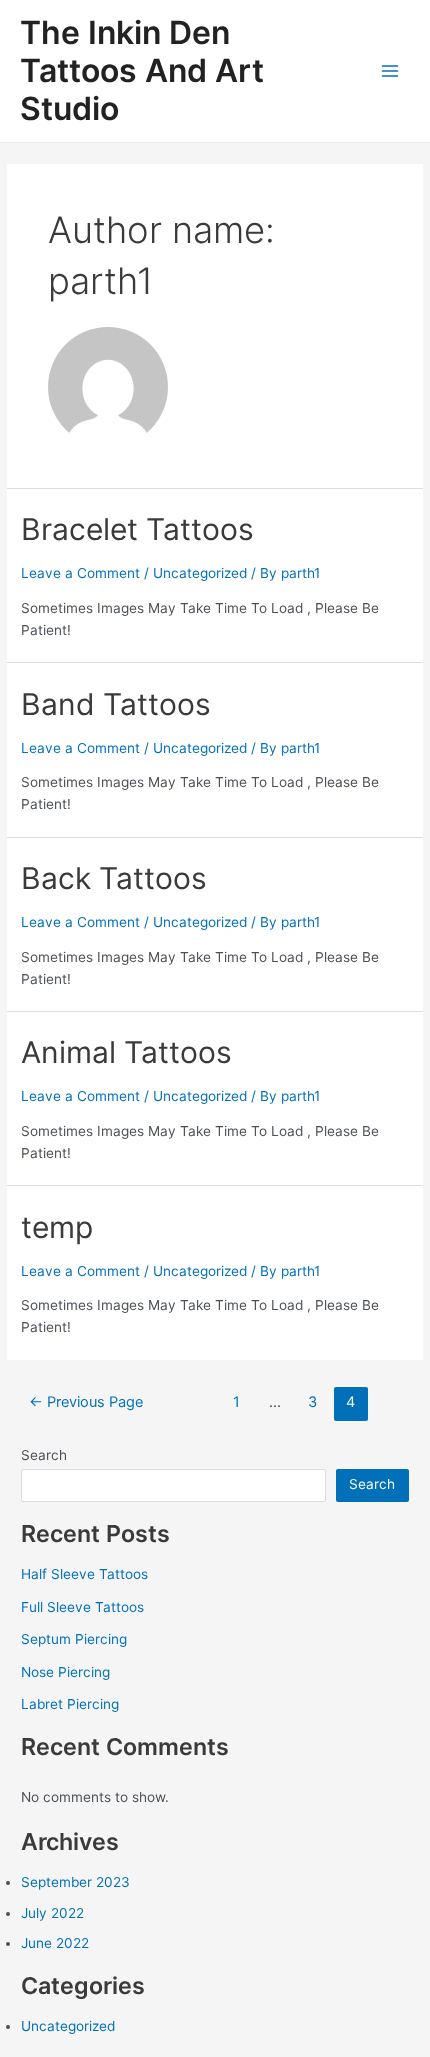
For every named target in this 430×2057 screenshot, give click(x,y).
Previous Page (86, 1402)
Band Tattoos (116, 704)
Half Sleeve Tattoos (84, 1574)
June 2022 (55, 1943)
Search (44, 1455)
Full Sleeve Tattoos (82, 1607)
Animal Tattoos (126, 1052)
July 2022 (52, 1913)
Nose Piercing (65, 1672)
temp (57, 1227)
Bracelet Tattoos (137, 529)
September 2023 (75, 1882)
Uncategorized (200, 573)
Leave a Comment (80, 573)
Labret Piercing (70, 1704)
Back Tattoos (114, 878)
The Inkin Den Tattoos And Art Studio (142, 71)
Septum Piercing (74, 1639)
